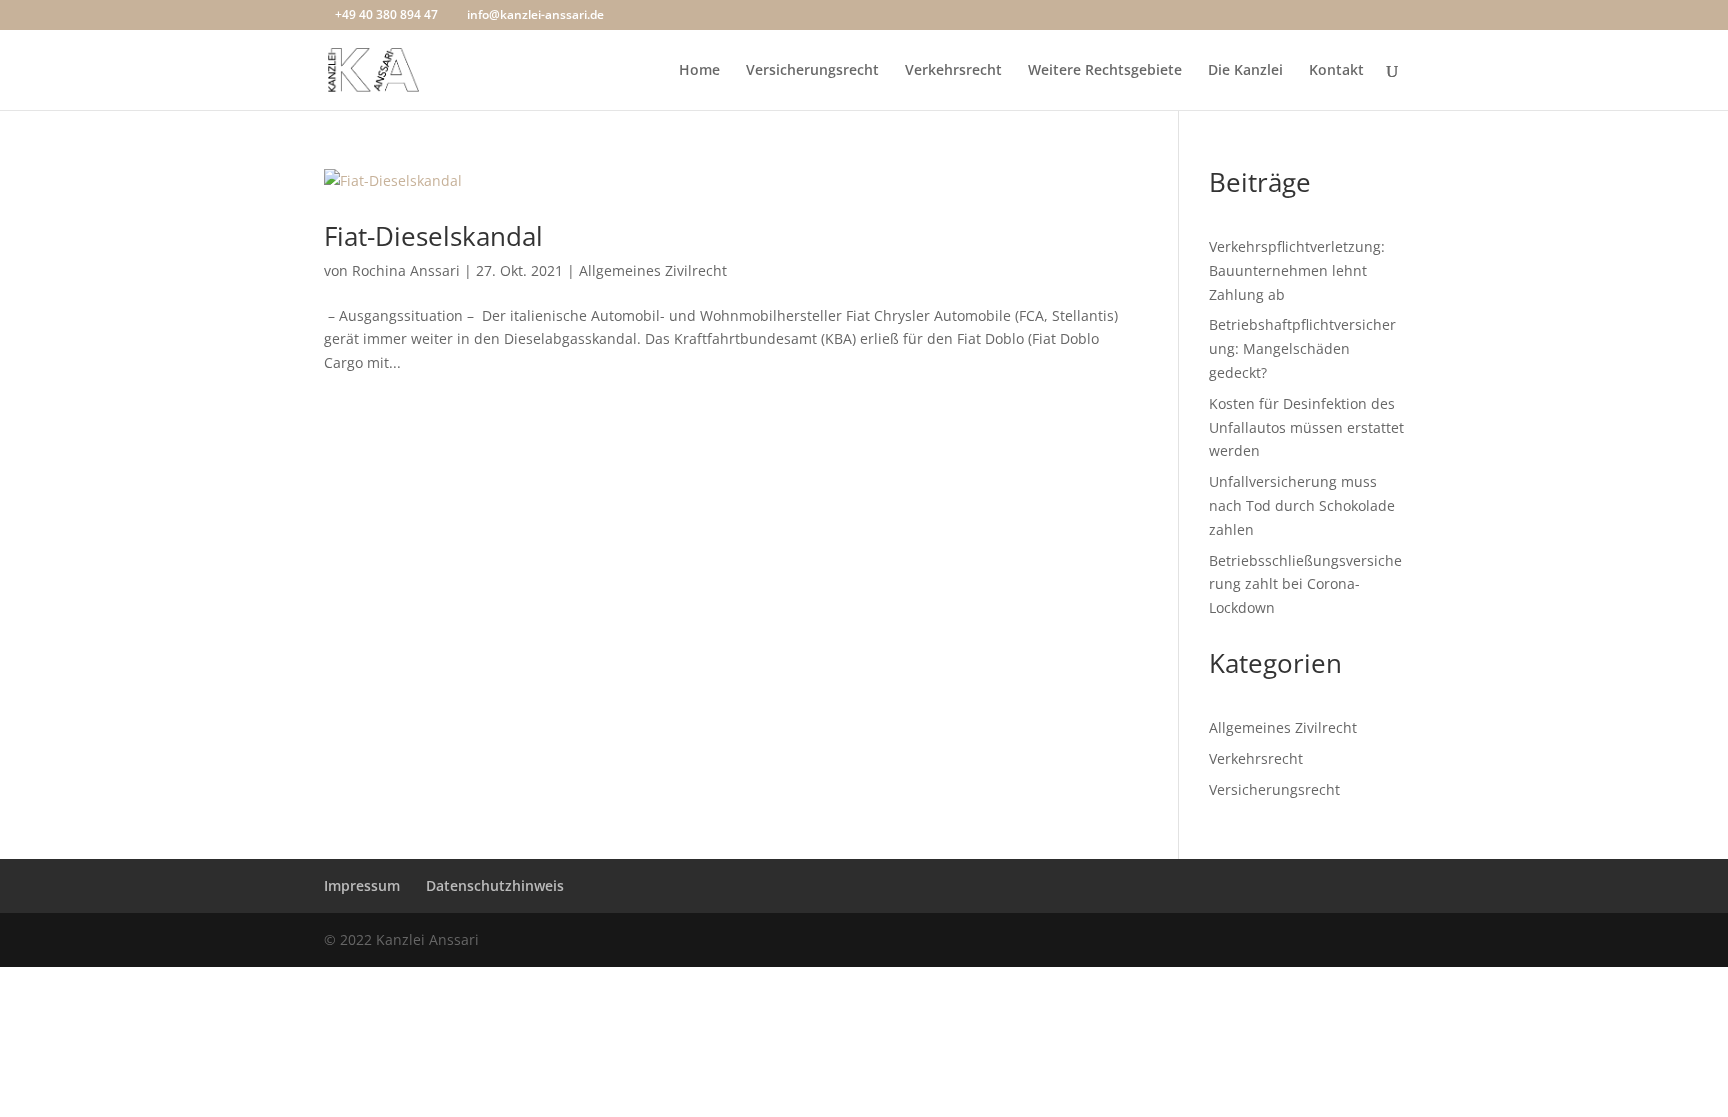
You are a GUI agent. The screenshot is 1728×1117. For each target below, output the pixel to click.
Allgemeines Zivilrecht (653, 270)
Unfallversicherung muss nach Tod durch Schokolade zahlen (1302, 505)
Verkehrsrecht (953, 71)
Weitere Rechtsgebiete (1105, 71)
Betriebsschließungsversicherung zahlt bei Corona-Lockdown (1305, 584)
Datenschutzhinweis (495, 885)
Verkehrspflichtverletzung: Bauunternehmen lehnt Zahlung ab (1297, 270)
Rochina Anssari (406, 270)
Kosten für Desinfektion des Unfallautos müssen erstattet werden (1306, 427)
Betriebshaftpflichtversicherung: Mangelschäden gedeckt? (1302, 348)
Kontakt (1336, 71)
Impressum (362, 885)
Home (699, 71)
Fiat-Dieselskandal (433, 236)
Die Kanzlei (1245, 71)
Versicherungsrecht (812, 71)
